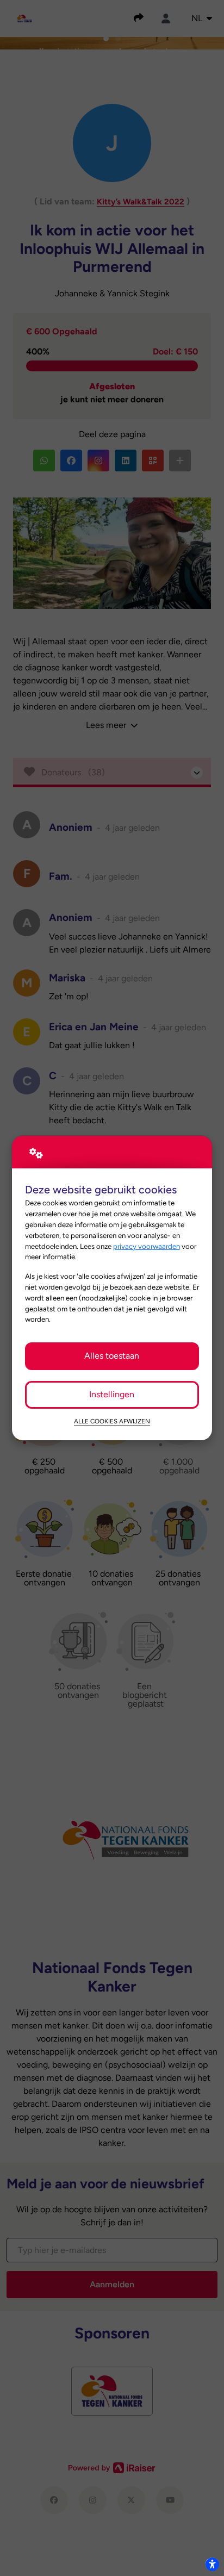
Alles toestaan (112, 1356)
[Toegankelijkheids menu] (212, 2564)
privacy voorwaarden (147, 1246)
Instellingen (112, 1394)
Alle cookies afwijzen (112, 1421)
